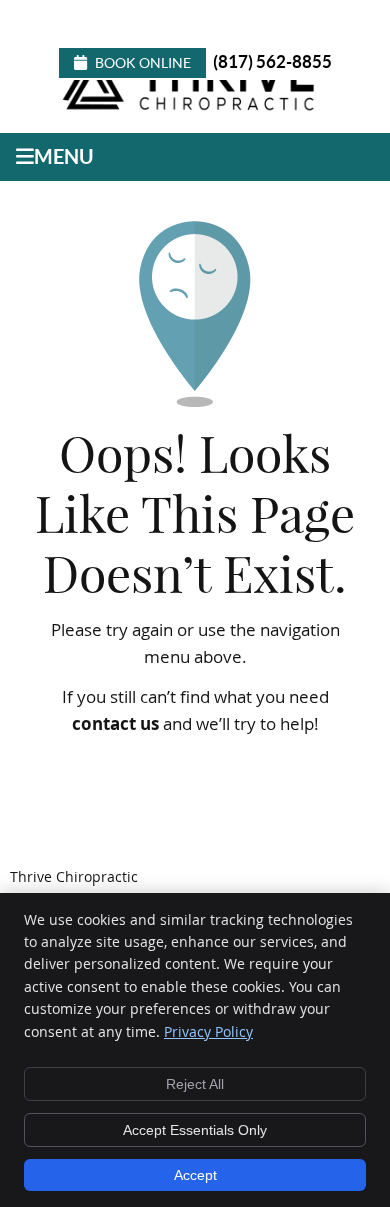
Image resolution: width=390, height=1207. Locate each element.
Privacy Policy (208, 1031)
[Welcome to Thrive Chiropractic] (192, 108)
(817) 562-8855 (272, 61)
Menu (64, 156)
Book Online (143, 63)
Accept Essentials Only (195, 1130)
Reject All (195, 1084)
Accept (195, 1175)
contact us (115, 723)
